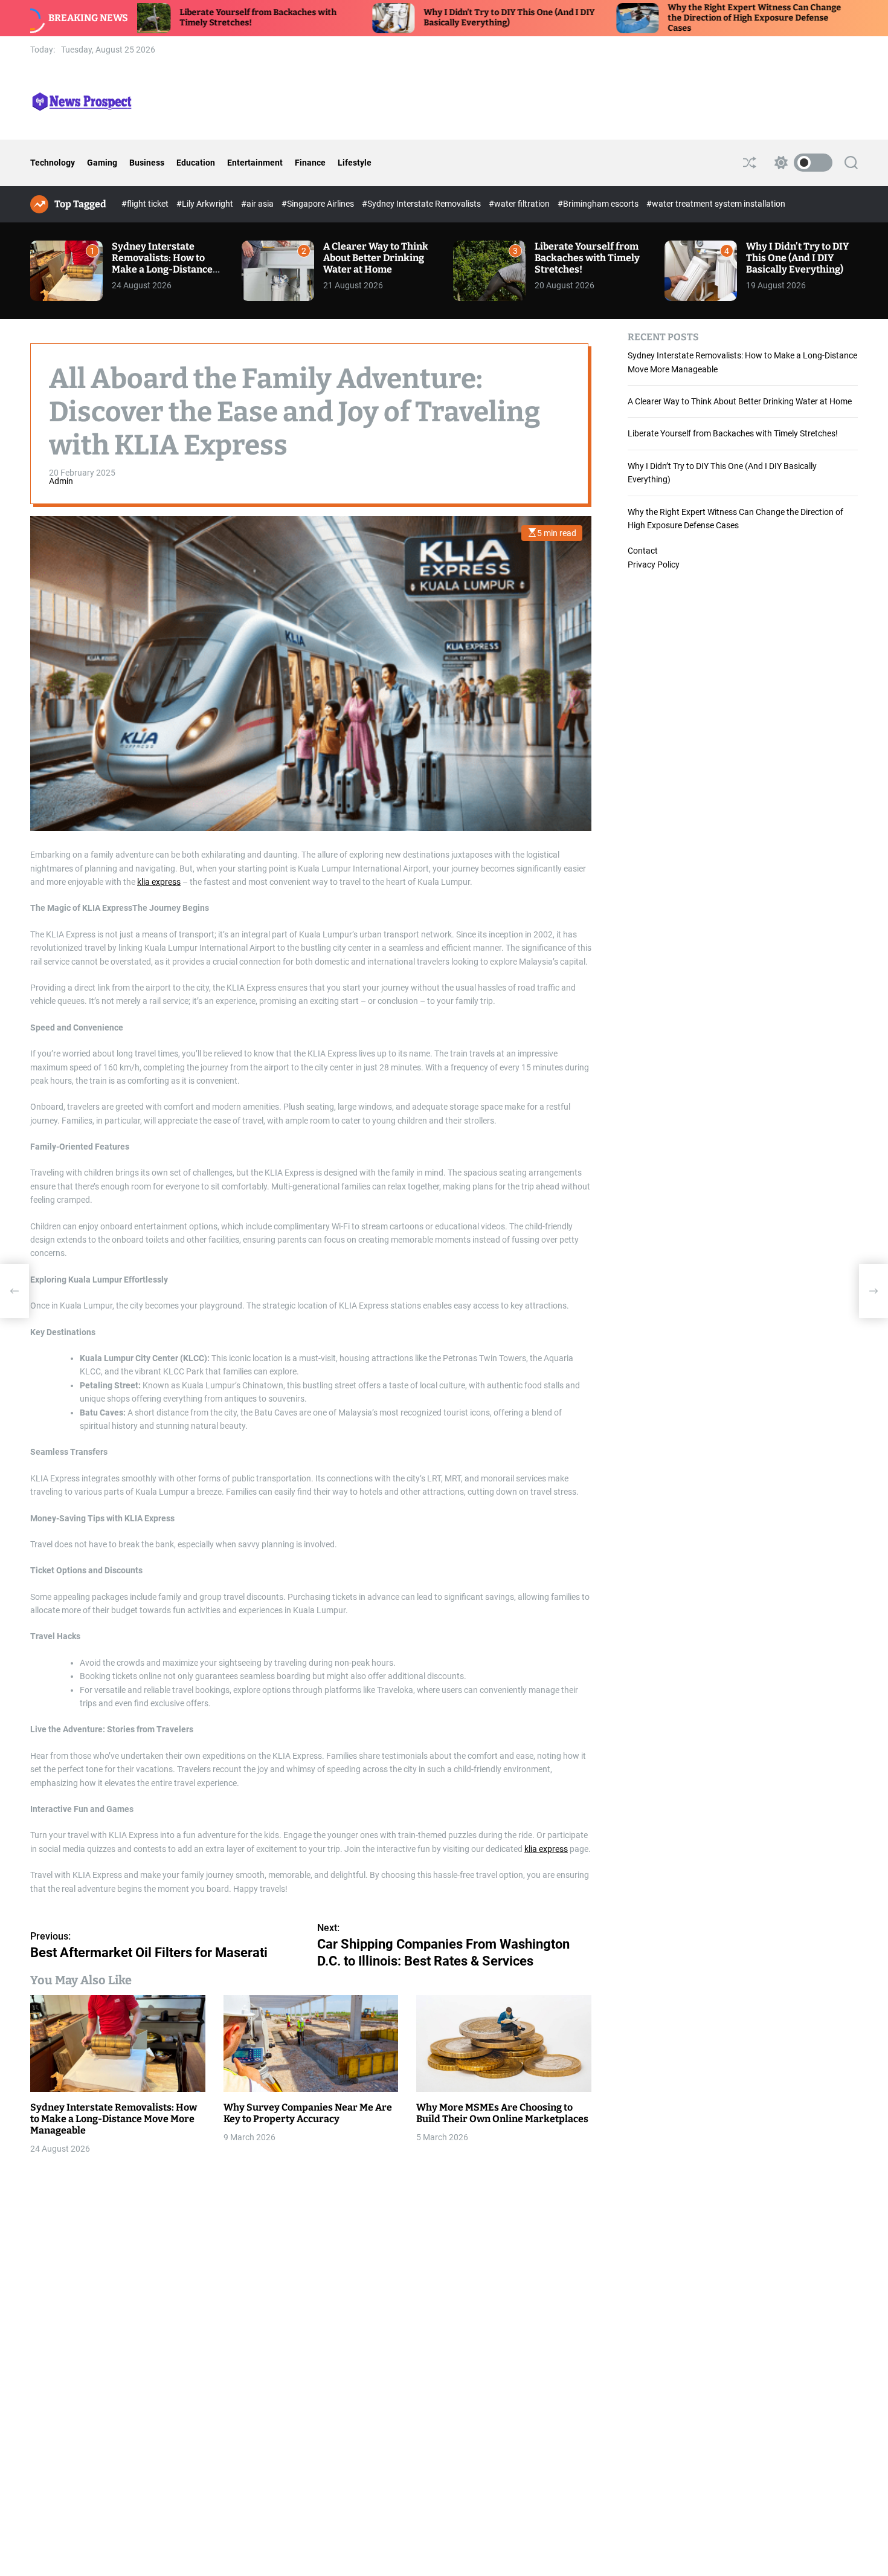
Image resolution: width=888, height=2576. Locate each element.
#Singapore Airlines (319, 204)
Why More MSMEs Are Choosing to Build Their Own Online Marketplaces (502, 2112)
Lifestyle (355, 163)
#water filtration (520, 204)
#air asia (258, 204)
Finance (310, 163)
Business (147, 163)
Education (196, 163)
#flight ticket (146, 204)
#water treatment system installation (716, 204)
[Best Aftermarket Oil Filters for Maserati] (14, 1291)
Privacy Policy (654, 564)
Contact (643, 551)
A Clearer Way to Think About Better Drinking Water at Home (376, 258)
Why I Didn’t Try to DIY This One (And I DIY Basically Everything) (422, 18)
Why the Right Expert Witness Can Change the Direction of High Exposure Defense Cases (667, 18)
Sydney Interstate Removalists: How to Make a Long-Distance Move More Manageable (166, 264)
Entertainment (255, 163)
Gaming (102, 163)
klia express (159, 882)
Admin (61, 481)
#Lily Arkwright (206, 204)
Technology (53, 163)
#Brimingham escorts (599, 204)
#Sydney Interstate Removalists (422, 204)
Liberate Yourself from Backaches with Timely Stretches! (587, 258)
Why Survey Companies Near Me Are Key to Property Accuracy (308, 2112)
